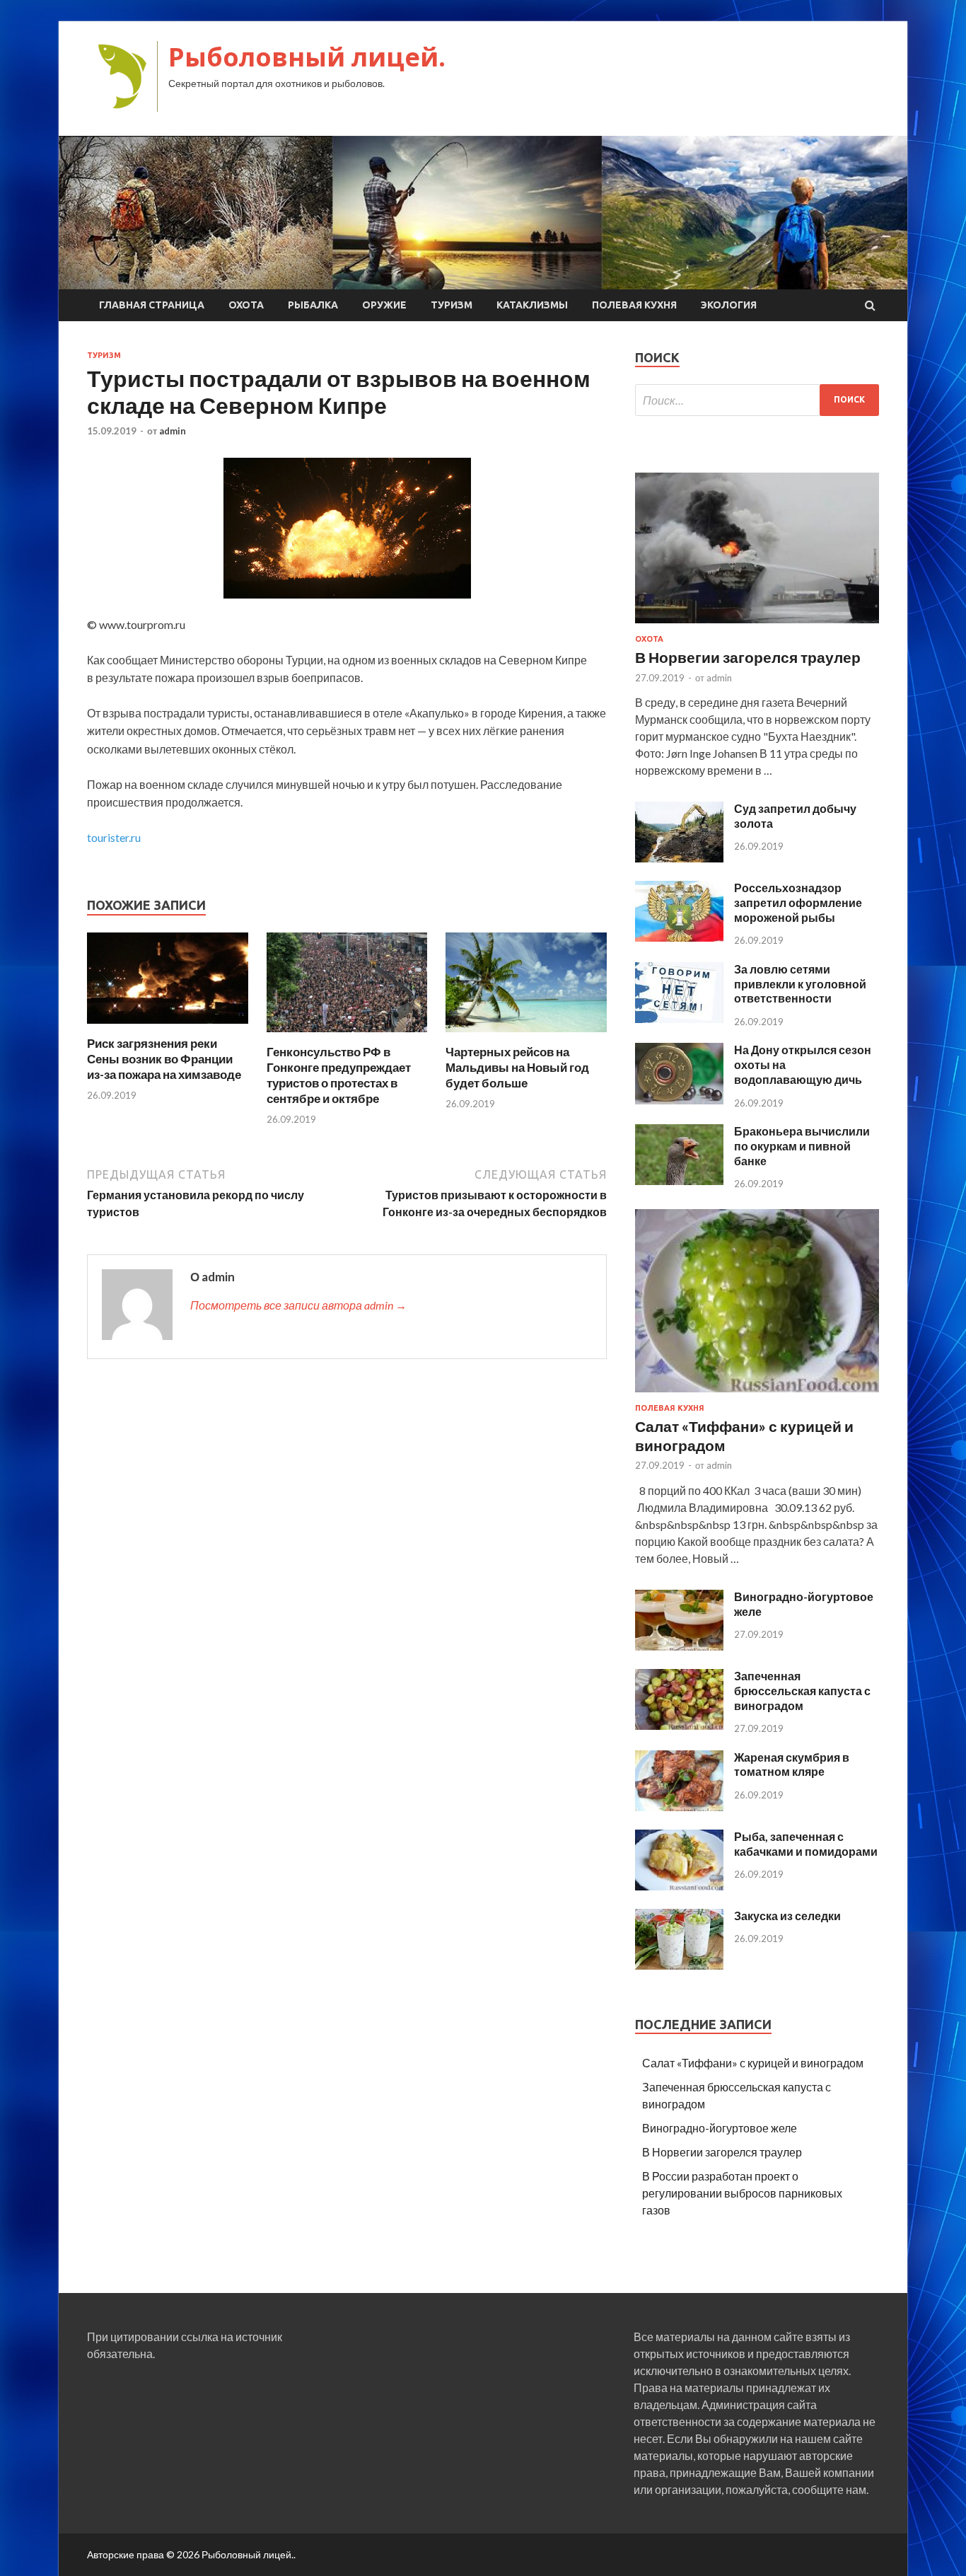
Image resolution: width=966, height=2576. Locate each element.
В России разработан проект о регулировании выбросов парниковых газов (742, 2193)
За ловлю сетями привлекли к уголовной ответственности (800, 984)
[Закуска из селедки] (679, 1965)
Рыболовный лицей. (307, 57)
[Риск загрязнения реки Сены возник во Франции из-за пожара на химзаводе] (168, 1027)
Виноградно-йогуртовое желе (720, 2128)
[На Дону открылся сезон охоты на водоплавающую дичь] (679, 1100)
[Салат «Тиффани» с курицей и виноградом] (757, 1395)
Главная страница (152, 305)
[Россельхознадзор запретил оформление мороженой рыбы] (679, 937)
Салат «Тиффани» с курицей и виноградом (753, 2063)
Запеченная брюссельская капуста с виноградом (802, 1691)
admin (173, 431)
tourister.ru (114, 837)
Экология (729, 305)
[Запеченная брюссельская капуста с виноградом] (679, 1725)
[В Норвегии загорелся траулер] (757, 626)
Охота (246, 305)
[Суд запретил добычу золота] (679, 858)
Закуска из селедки (787, 1916)
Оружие (384, 305)
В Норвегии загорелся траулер (748, 657)
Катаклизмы (532, 305)
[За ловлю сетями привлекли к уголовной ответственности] (679, 1018)
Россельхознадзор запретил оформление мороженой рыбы (798, 902)
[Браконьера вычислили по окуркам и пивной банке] (679, 1180)
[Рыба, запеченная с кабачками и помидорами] (679, 1886)
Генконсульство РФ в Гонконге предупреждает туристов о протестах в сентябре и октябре (339, 1075)
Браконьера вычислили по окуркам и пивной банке (802, 1146)
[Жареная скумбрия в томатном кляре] (679, 1807)
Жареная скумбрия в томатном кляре (792, 1764)
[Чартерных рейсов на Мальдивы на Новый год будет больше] (526, 1035)
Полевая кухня (634, 305)
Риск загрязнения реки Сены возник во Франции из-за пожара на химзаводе (164, 1059)
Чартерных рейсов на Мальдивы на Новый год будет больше (517, 1067)
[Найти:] (757, 400)
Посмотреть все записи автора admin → (298, 1305)
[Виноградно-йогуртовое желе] (679, 1646)
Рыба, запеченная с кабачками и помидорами (806, 1844)
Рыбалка (313, 305)
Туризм (452, 305)
